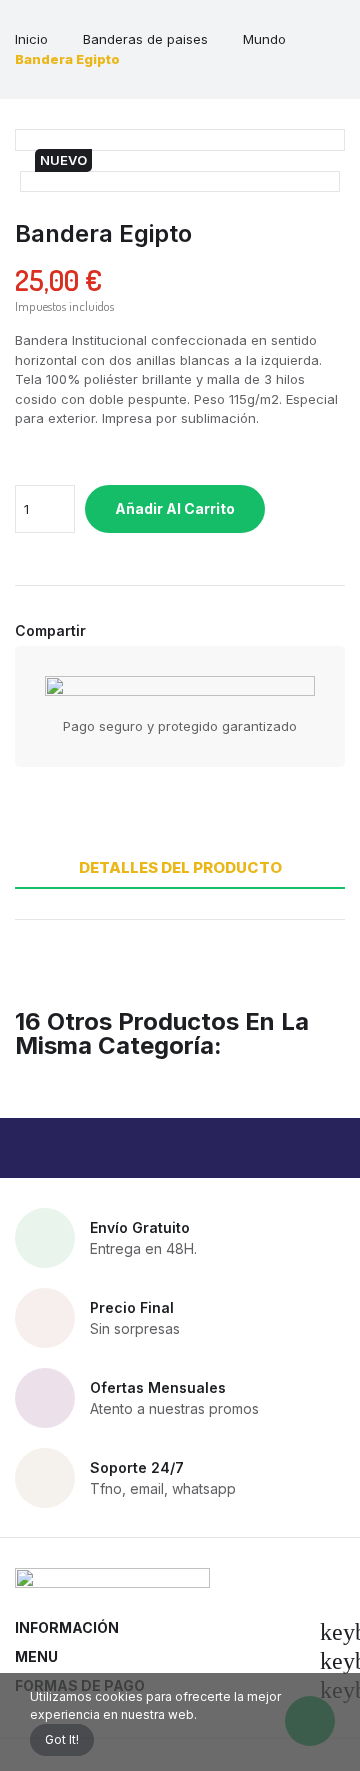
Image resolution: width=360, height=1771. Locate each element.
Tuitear (129, 631)
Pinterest (151, 631)
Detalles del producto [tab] (180, 867)
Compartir (107, 631)
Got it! (62, 1739)
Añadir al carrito (175, 508)
